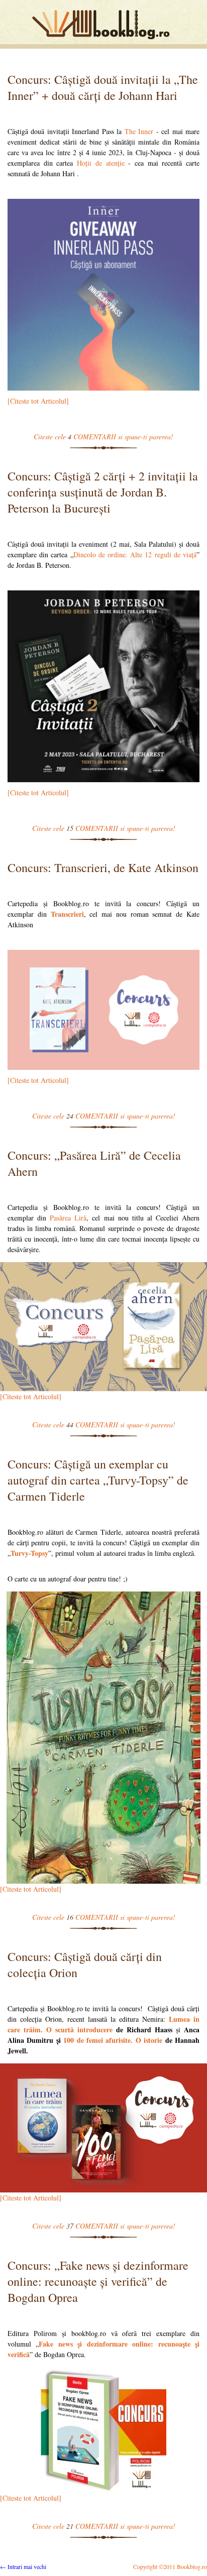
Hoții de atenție (100, 163)
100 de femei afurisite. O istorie (113, 2040)
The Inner (139, 131)
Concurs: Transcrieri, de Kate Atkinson (103, 868)
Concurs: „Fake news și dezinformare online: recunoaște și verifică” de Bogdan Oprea (98, 2281)
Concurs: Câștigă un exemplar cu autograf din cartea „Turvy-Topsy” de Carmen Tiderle (98, 1480)
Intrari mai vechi (23, 2566)
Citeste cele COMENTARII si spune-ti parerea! (103, 437)
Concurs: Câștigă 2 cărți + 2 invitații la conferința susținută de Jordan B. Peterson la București (103, 492)
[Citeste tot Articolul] (38, 401)
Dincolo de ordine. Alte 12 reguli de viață (135, 555)
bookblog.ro (103, 25)
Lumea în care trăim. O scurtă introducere (103, 2024)
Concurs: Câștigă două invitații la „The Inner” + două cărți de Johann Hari (103, 87)
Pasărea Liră (68, 1218)
